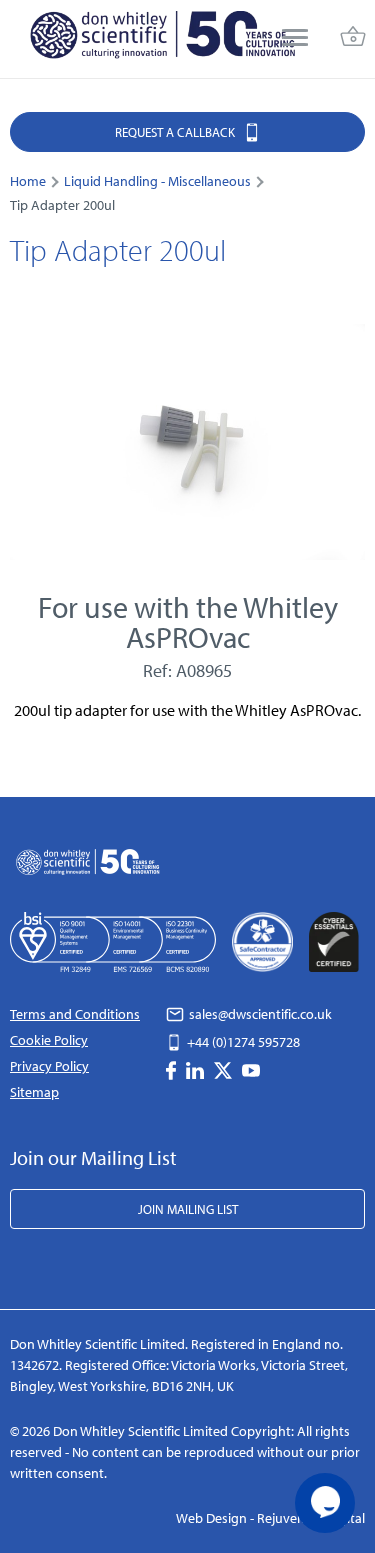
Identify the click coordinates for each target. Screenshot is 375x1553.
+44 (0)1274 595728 (242, 1042)
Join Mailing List (188, 1209)
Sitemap (34, 1092)
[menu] (295, 39)
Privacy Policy (49, 1066)
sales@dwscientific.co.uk (259, 1014)
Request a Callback (176, 132)
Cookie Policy (49, 1040)
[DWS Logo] (162, 39)
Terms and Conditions (75, 1014)
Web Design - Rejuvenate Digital (270, 1518)
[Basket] (353, 39)
